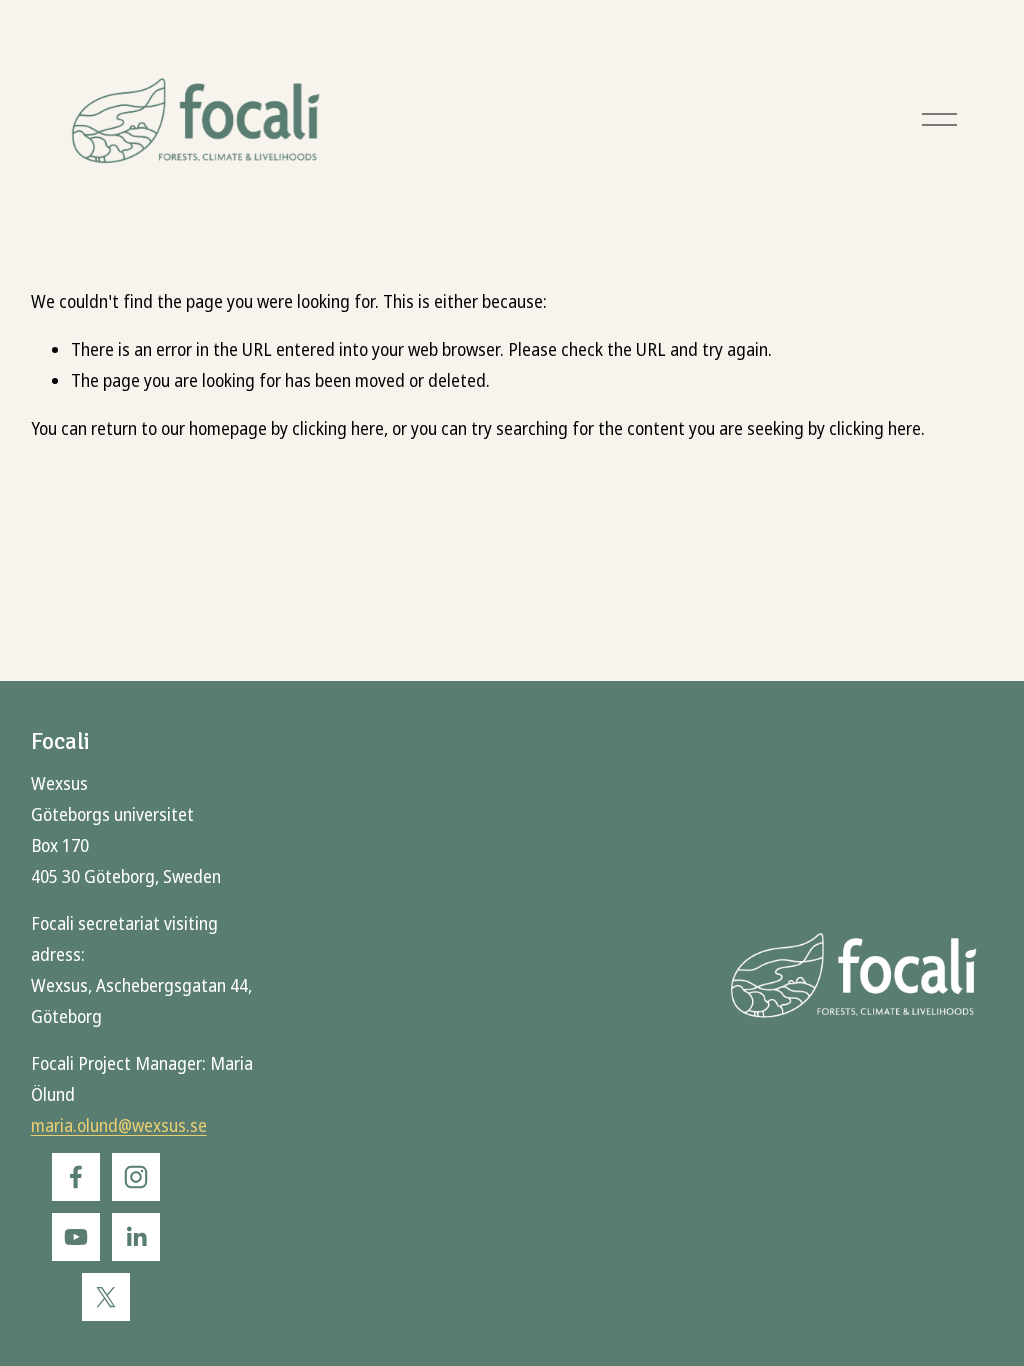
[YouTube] (76, 1237)
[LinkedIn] (136, 1237)
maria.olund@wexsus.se (119, 1126)
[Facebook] (76, 1177)
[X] (106, 1297)
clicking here (338, 429)
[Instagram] (136, 1177)
